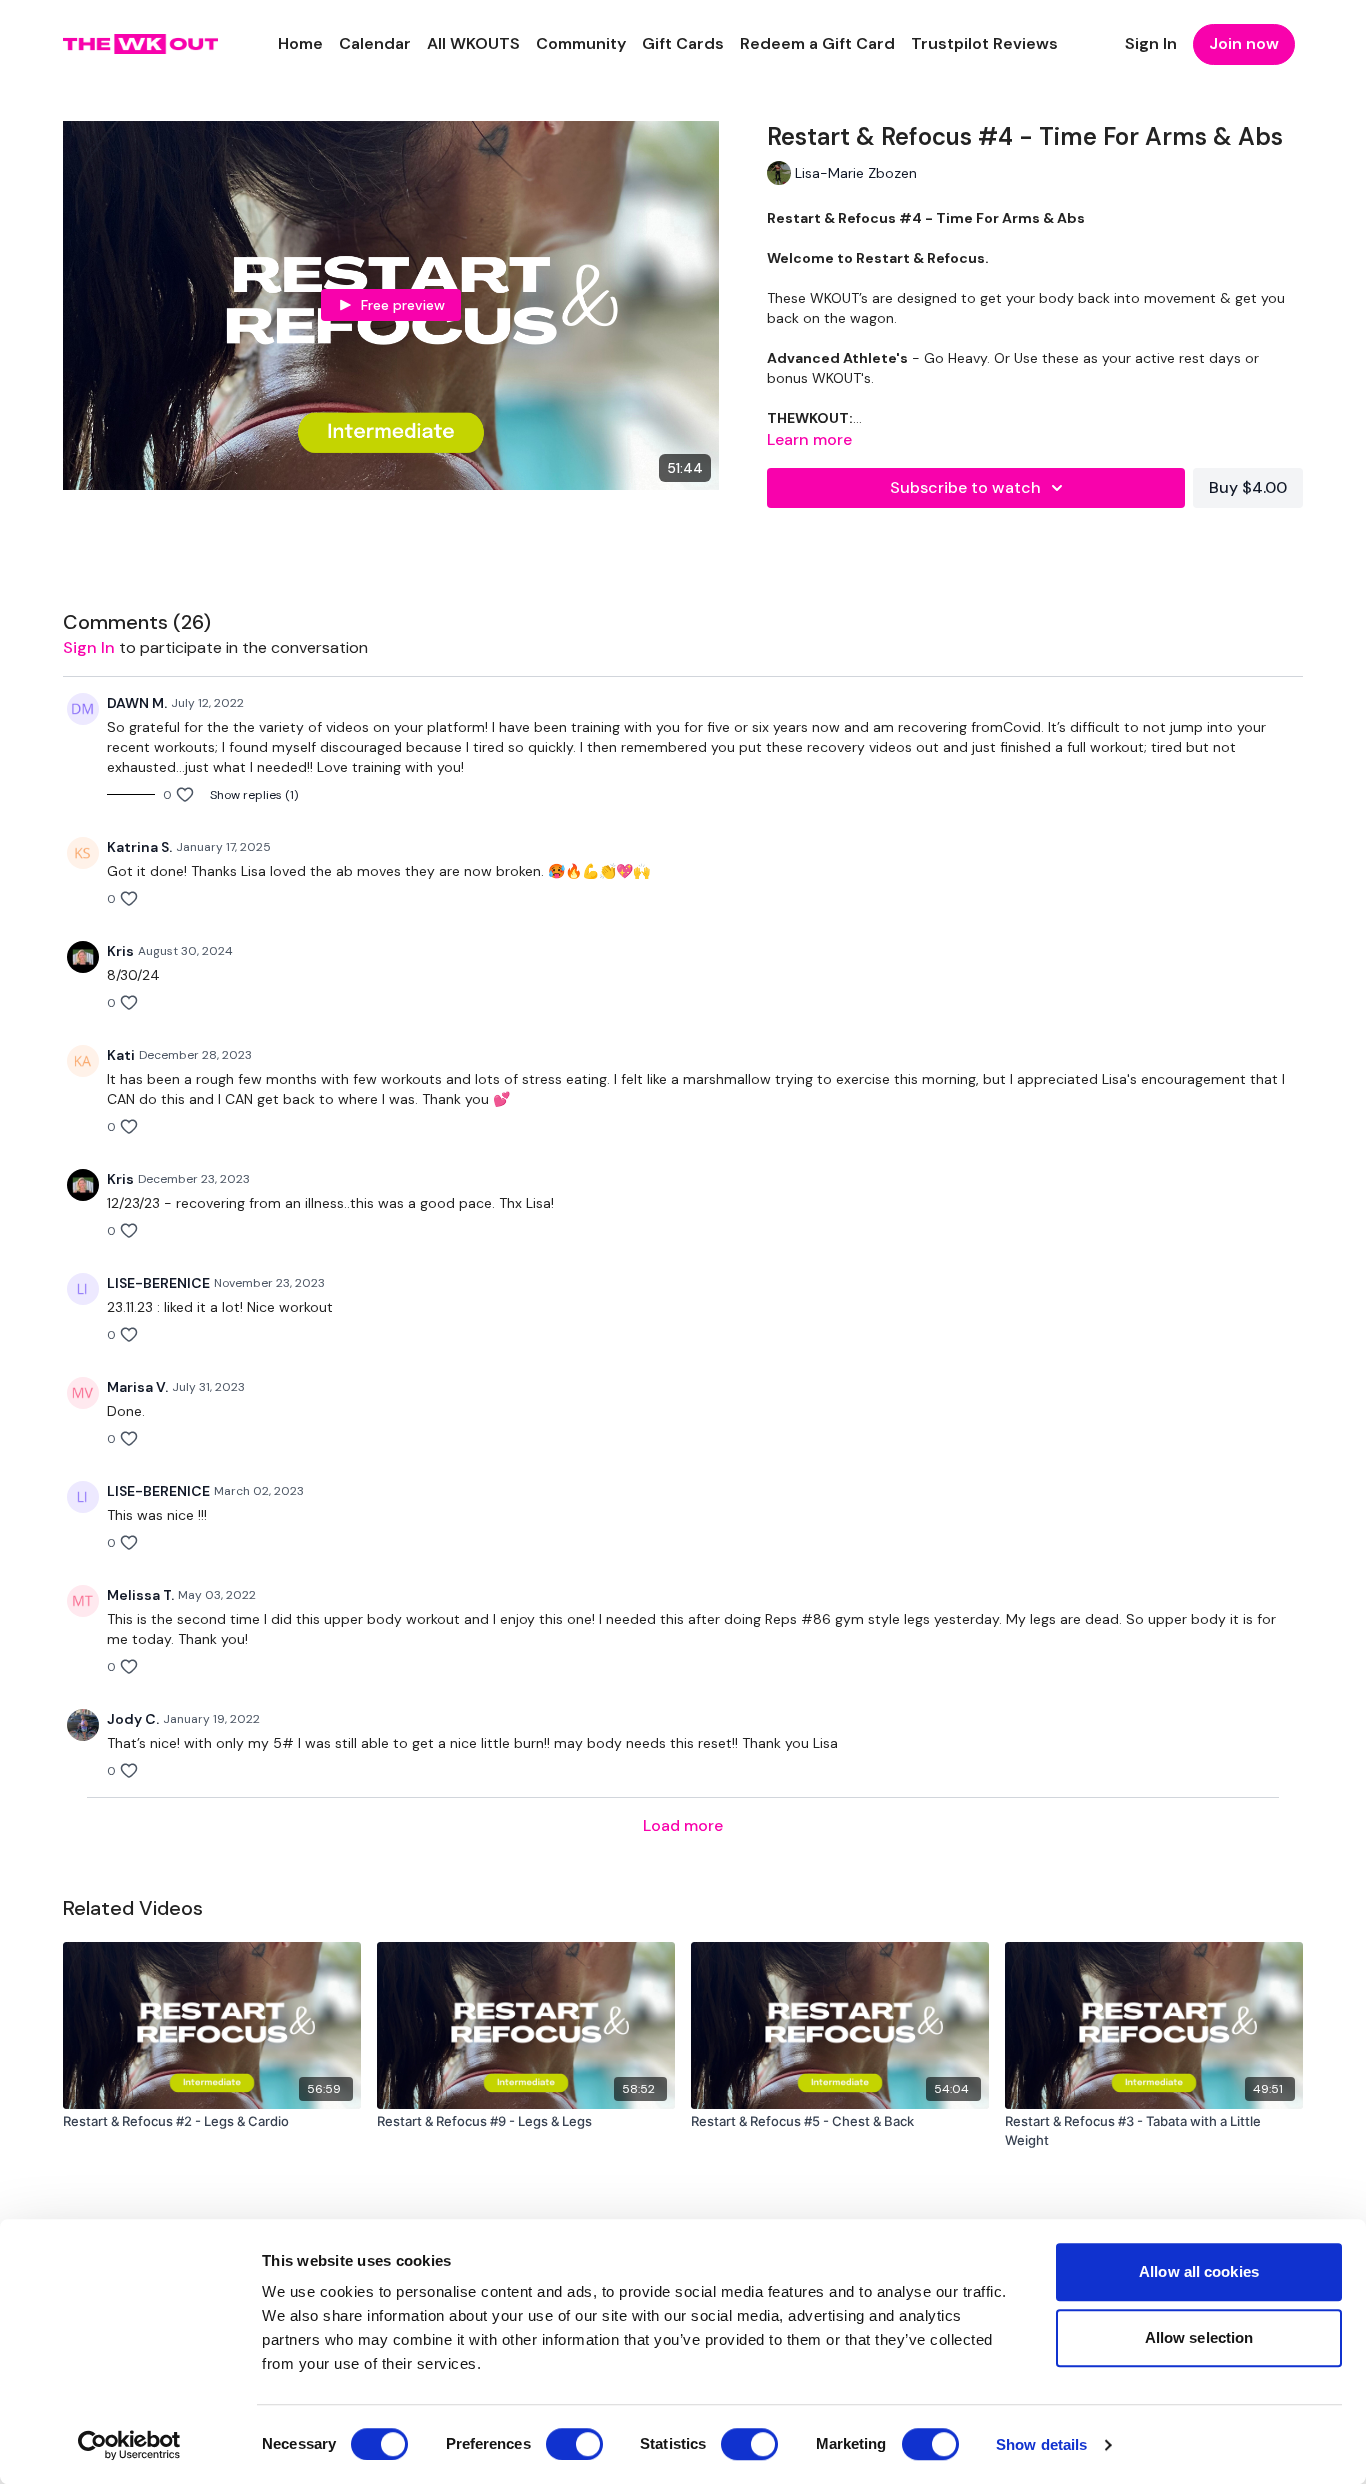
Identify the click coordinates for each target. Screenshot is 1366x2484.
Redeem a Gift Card (817, 43)
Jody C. (133, 1719)
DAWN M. (137, 703)
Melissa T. (140, 1595)
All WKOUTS (473, 43)
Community (581, 43)
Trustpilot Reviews (984, 43)
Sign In (1151, 43)
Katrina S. (139, 847)
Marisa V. (137, 1387)
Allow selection (1199, 2337)
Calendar (375, 43)
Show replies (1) (254, 795)
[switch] (574, 2444)
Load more (683, 1825)
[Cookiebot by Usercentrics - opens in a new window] (129, 2445)
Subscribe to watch (965, 487)
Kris (120, 951)
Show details (1041, 2444)
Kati (121, 1055)
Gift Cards (683, 43)
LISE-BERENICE (158, 1283)
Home (300, 43)
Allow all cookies (1199, 2271)
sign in (89, 647)
